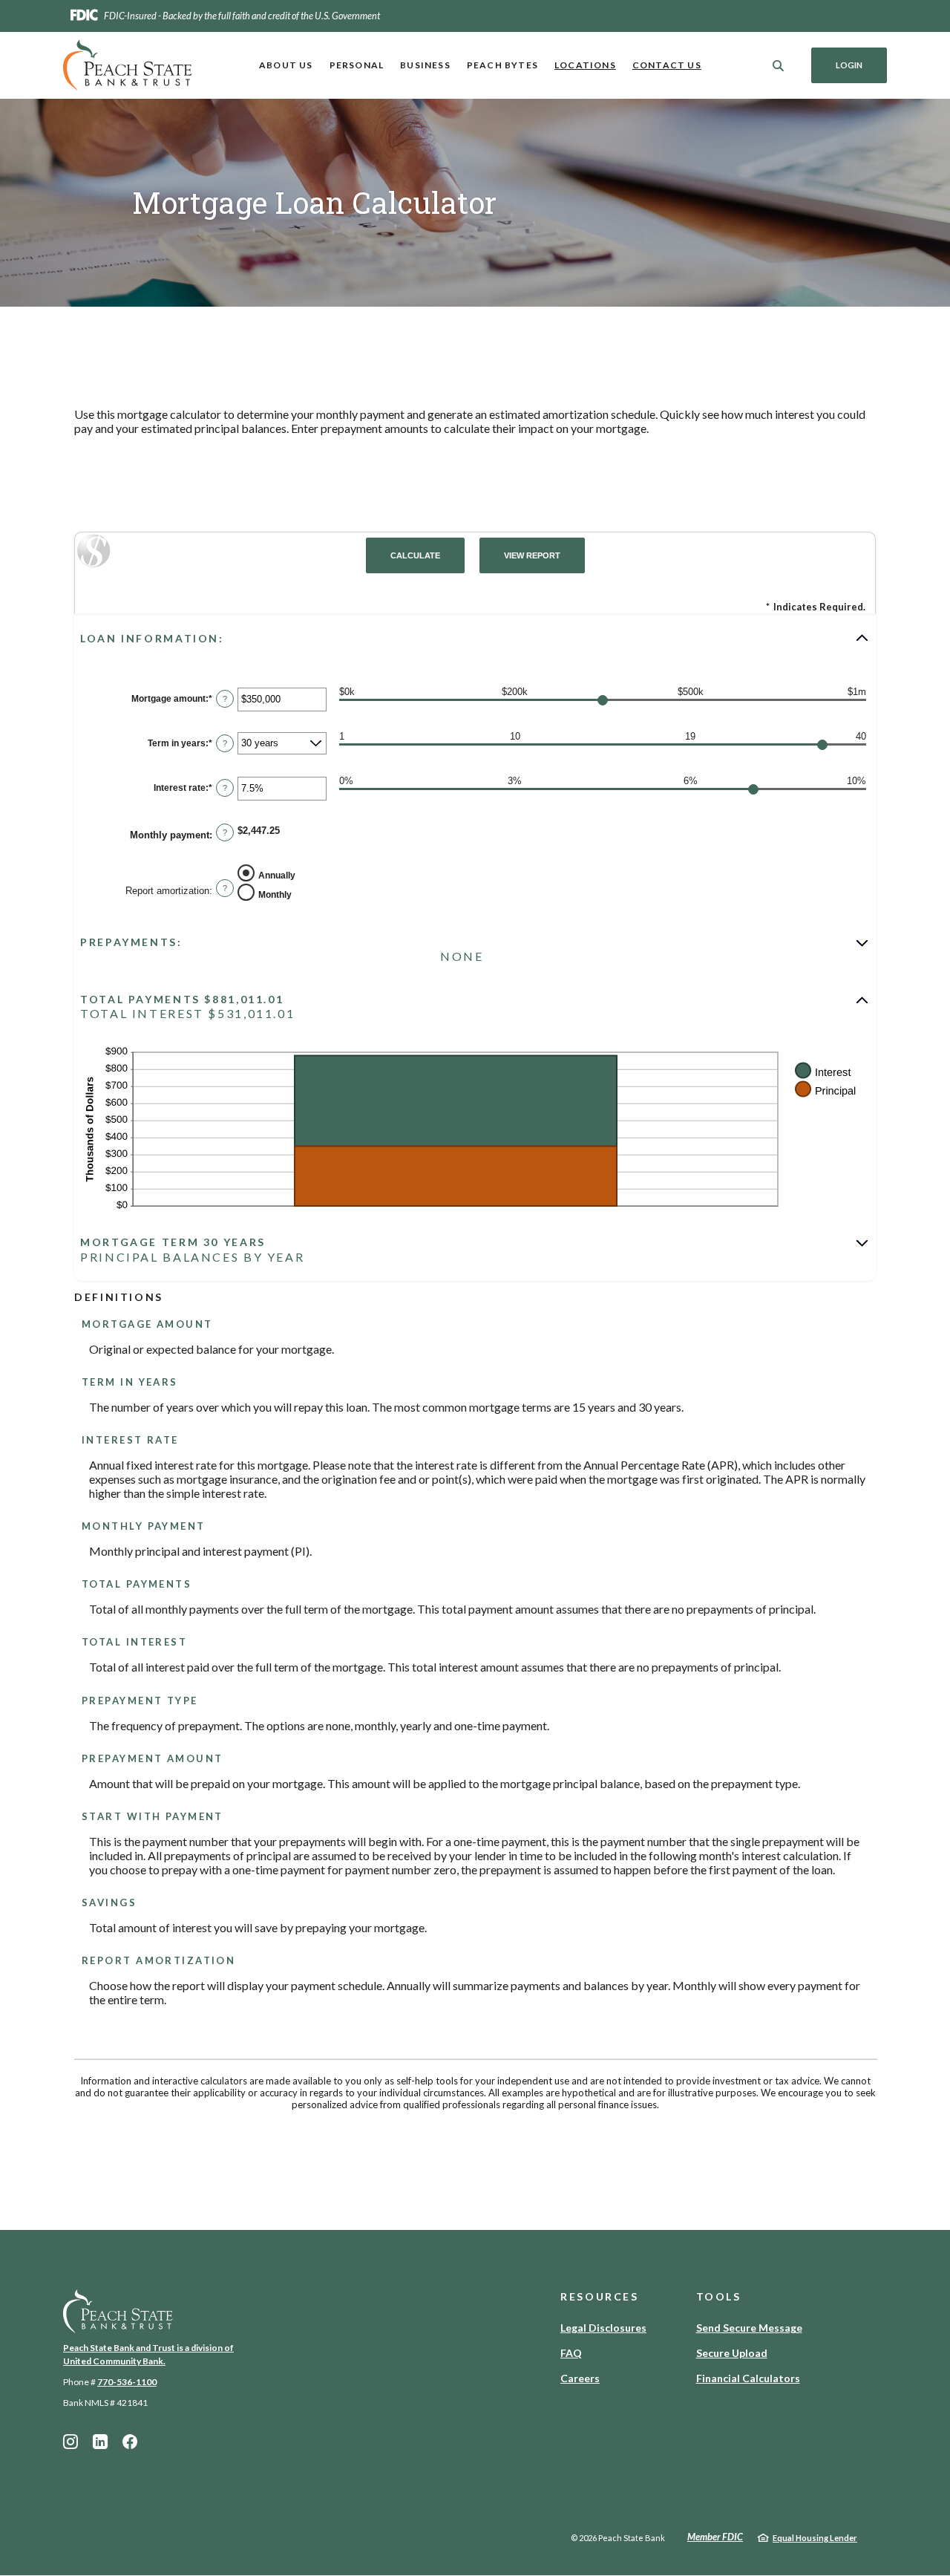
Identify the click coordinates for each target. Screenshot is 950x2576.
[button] (475, 638)
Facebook (130, 2442)
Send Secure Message (749, 2328)
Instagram (71, 2442)
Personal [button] (357, 65)
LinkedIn (100, 2442)
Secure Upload (732, 2353)
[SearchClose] (779, 66)
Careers (580, 2378)
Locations (585, 65)
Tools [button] (719, 2296)
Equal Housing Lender (815, 2538)
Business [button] (425, 65)
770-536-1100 (127, 2382)
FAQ (571, 2353)
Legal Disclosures (603, 2328)
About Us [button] (286, 65)
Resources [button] (600, 2296)
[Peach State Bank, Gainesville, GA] (128, 65)
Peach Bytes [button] (502, 65)
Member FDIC (715, 2537)
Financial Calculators (748, 2378)
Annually (277, 875)
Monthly (275, 895)
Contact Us (667, 65)
